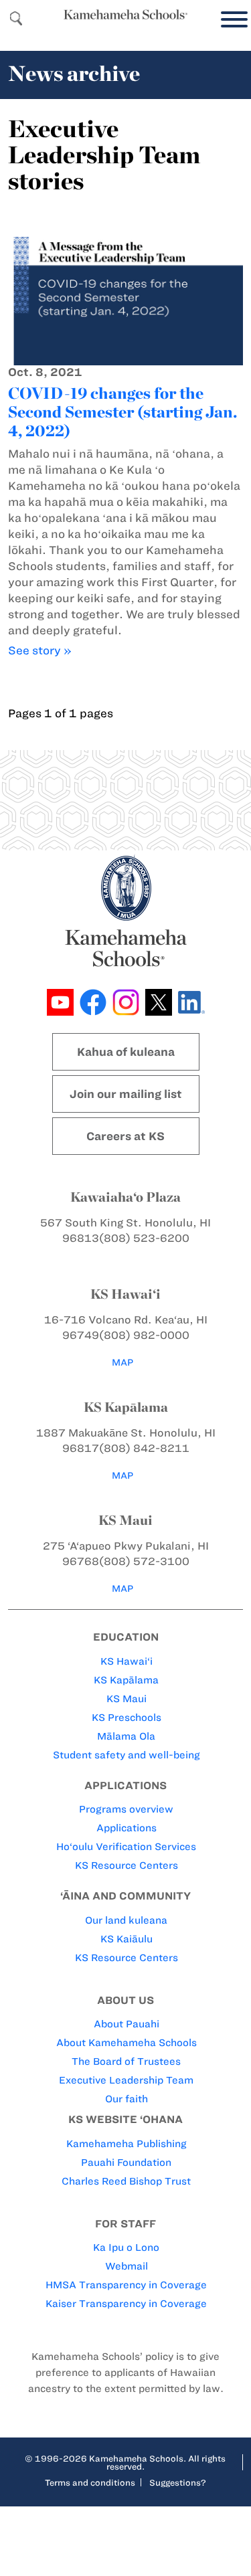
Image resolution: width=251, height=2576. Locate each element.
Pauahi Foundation (126, 2163)
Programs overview (126, 1809)
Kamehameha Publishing (127, 2144)
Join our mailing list (126, 1094)
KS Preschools (127, 1718)
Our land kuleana (126, 1920)
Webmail (127, 2266)
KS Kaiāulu (127, 1939)
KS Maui (127, 1699)
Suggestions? (178, 2482)
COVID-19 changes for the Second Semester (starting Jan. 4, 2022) (122, 412)
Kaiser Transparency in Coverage (126, 2304)
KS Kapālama (126, 1680)
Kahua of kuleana (126, 1052)
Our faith (127, 2099)
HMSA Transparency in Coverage (126, 2285)
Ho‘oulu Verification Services (126, 1847)
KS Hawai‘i (127, 1661)
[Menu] (231, 20)
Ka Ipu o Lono (126, 2247)
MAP (122, 1363)
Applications (127, 1828)
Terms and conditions (90, 2482)
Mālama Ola (126, 1736)
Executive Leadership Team (126, 2080)
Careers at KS (125, 1136)
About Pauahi (127, 2024)
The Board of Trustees (126, 2061)
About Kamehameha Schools (127, 2043)
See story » (40, 650)
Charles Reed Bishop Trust (126, 2181)
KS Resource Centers (127, 1865)
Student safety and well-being (127, 1755)
